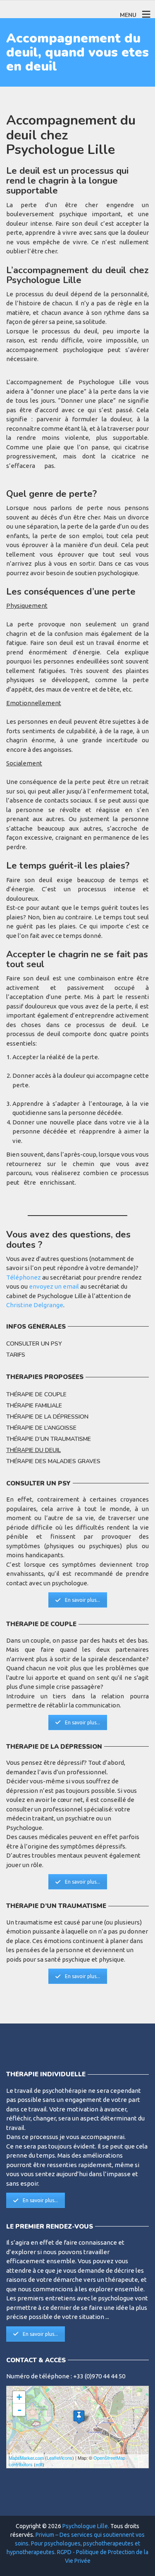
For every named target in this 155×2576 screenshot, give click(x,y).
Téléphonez (24, 1277)
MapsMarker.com (26, 2458)
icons (67, 2458)
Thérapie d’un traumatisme (49, 1439)
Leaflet (54, 2458)
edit (39, 2464)
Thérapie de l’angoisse (41, 1428)
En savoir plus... (82, 1600)
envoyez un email (55, 1286)
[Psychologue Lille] (79, 2417)
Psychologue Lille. (86, 2526)
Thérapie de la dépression (47, 1417)
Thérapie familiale (34, 1406)
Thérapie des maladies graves (53, 1461)
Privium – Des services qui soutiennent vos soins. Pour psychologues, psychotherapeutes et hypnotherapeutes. (76, 2543)
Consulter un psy (34, 1344)
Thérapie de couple (36, 1394)
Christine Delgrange (35, 1305)
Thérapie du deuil (33, 1450)
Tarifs (16, 1355)
